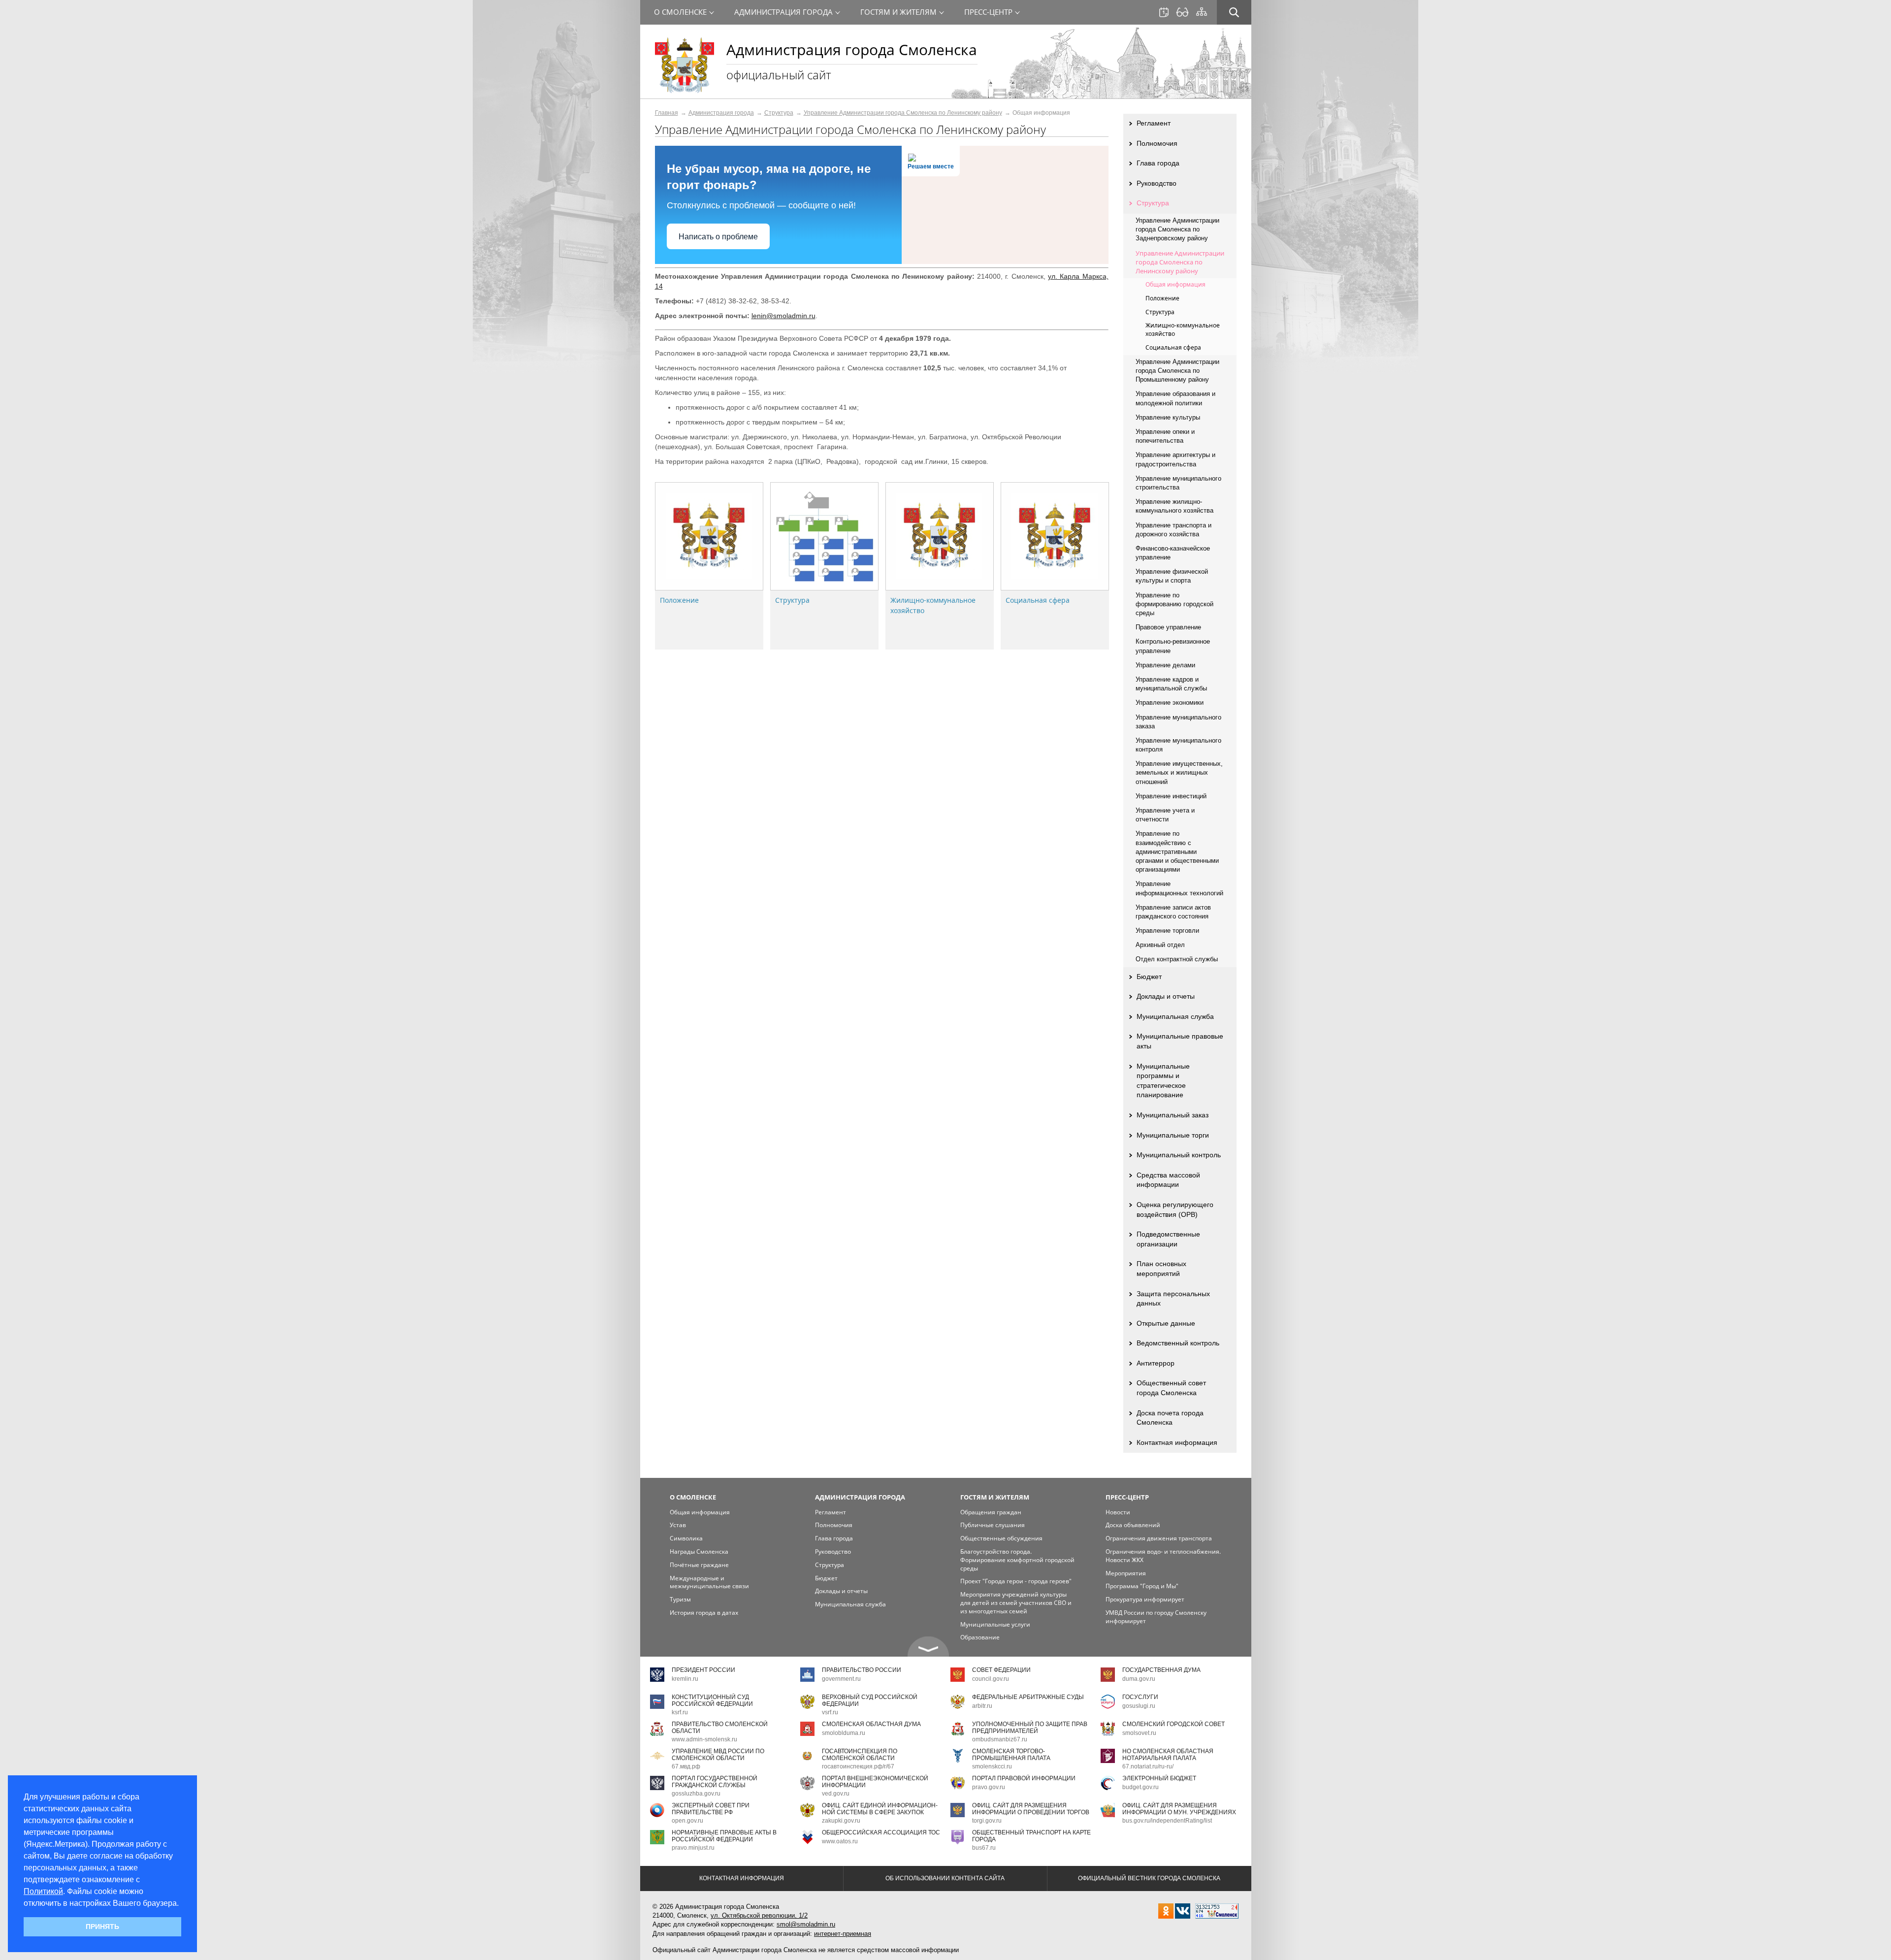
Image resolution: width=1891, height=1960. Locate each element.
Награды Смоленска (699, 1552)
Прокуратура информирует (1145, 1599)
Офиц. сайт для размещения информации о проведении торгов (1031, 1809)
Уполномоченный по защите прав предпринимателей (1030, 1727)
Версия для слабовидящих (1182, 12)
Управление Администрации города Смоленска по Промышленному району (1177, 371)
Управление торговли (1167, 931)
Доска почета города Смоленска (1170, 1418)
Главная (667, 113)
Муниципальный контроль (1179, 1155)
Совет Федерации (1001, 1670)
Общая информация (1175, 284)
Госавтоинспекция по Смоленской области (860, 1754)
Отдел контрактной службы (1177, 959)
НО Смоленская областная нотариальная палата (1168, 1754)
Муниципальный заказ (1173, 1115)
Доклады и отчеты (1166, 996)
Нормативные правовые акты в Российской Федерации (724, 1836)
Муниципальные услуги (995, 1624)
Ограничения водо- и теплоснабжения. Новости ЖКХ (1163, 1556)
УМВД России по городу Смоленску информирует (1156, 1617)
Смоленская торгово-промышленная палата (1011, 1754)
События (1164, 12)
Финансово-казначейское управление (1173, 553)
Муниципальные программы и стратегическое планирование (1163, 1081)
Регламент (1154, 123)
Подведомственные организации (1168, 1239)
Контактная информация (1177, 1442)
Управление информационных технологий (1179, 888)
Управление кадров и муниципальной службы (1171, 684)
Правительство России (862, 1670)
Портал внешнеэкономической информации (875, 1781)
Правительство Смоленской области (720, 1727)
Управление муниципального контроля (1178, 745)
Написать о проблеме (718, 237)
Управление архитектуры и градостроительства (1175, 459)
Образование (980, 1637)
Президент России (703, 1670)
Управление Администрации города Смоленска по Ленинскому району (903, 113)
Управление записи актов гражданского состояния (1173, 912)
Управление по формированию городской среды (1174, 604)
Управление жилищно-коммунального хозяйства (1174, 506)
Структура (779, 113)
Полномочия (1157, 143)
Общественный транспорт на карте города (1031, 1836)
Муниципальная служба (1175, 1016)
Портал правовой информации (1024, 1778)
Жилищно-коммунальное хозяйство (1183, 329)
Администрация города (721, 113)
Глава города (1158, 163)
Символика (686, 1538)
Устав (678, 1525)
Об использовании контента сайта (945, 1878)
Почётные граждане (699, 1565)
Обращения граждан (991, 1512)
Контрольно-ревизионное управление (1173, 646)
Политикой (43, 1891)
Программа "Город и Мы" (1142, 1586)
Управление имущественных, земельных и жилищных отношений (1179, 772)
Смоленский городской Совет (1174, 1724)
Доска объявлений (1133, 1525)
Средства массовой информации (1168, 1180)
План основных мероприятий (1161, 1269)
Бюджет (1149, 977)
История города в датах (704, 1613)
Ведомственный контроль (1178, 1343)
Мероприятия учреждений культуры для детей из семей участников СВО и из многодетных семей (1016, 1603)
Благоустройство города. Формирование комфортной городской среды (1017, 1560)
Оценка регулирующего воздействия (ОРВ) (1175, 1209)
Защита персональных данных (1173, 1299)
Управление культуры (1168, 417)
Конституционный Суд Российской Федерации (712, 1700)
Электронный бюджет (1159, 1778)
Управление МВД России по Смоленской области (718, 1754)
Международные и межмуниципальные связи (709, 1582)
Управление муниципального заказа (1178, 722)
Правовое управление (1168, 627)
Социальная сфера (1038, 600)
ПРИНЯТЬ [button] (102, 1927)
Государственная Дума (1161, 1670)
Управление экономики (1170, 702)
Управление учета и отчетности (1165, 815)
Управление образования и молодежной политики (1175, 398)
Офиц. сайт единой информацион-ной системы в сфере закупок (880, 1809)
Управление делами (1165, 665)
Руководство (1157, 183)
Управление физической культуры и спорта (1172, 576)
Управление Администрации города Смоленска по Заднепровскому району (1177, 229)
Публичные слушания (993, 1525)
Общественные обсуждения (1001, 1538)
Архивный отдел (1160, 945)
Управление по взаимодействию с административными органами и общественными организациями (1177, 851)
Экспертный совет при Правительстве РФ (711, 1809)
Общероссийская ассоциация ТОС (881, 1832)
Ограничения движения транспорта (1159, 1538)
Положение (679, 600)
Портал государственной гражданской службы (715, 1781)
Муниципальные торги (1173, 1135)
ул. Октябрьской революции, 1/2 (759, 1915)
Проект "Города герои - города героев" (1016, 1581)
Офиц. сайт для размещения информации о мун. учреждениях (1179, 1809)
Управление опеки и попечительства (1165, 436)
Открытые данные (1166, 1323)
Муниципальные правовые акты (1180, 1041)
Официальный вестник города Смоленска (1149, 1878)
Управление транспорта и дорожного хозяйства (1174, 530)
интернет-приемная (843, 1934)
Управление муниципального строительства (1178, 483)
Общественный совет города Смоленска (1171, 1388)
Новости (1118, 1512)
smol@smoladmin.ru (806, 1924)
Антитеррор (1156, 1363)
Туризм (680, 1599)
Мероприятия (1126, 1573)
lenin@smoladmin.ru (783, 316)
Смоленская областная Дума (871, 1724)
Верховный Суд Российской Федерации (870, 1700)
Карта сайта (1202, 12)
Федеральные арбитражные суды (1028, 1697)
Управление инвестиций (1171, 796)
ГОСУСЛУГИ (1140, 1697)
